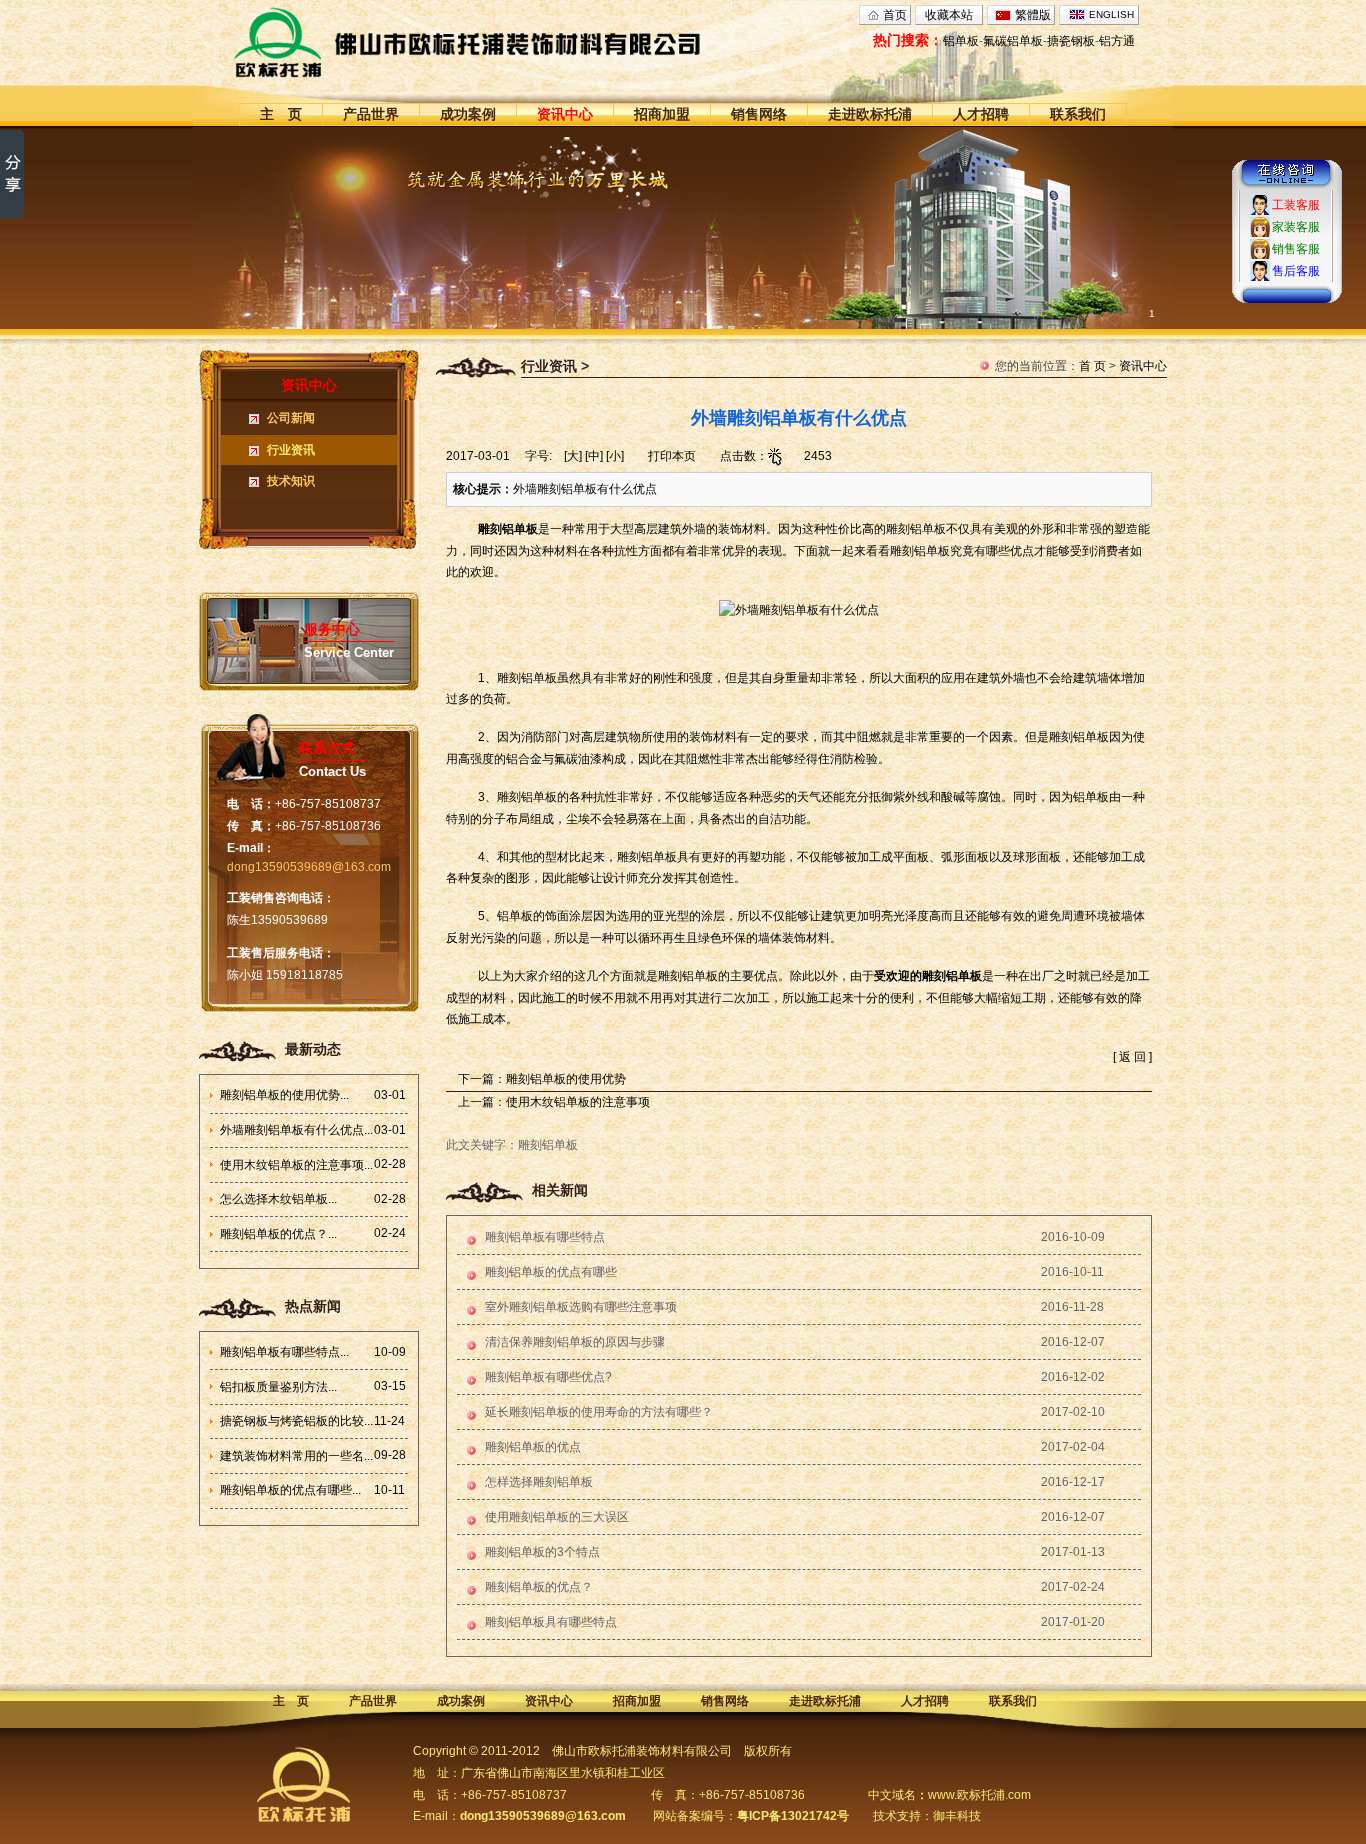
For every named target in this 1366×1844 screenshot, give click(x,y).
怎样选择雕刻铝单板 (539, 1482)
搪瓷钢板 (1071, 41)
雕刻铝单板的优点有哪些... (290, 1490)
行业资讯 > (555, 366)
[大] (573, 456)
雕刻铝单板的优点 (533, 1447)
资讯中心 (565, 114)
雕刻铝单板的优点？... (278, 1234)
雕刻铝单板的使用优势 (566, 1079)
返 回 (1132, 1057)
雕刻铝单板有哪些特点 (545, 1237)
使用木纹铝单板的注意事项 (578, 1102)
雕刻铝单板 (508, 529)
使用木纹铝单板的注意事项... (296, 1165)
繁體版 (1033, 15)
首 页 (1092, 366)
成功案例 (468, 114)
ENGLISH (1111, 14)
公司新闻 (291, 418)
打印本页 (672, 456)
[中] (594, 456)
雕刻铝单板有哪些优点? (548, 1377)
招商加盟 (662, 114)
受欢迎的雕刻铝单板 (928, 976)
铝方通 (1117, 41)
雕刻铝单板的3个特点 (542, 1552)
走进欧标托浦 (870, 114)
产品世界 (371, 114)
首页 (895, 15)
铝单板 (961, 41)
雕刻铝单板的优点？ (539, 1587)
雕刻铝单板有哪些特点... (284, 1352)
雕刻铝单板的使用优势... (284, 1095)
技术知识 (291, 481)
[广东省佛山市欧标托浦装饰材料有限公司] (504, 42)
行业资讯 (291, 450)
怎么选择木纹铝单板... (278, 1199)
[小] (615, 456)
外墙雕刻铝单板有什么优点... (296, 1130)
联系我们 (1078, 114)
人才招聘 (981, 114)
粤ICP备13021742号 (793, 1816)
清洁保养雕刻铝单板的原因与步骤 (575, 1342)
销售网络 (759, 114)
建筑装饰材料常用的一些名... (296, 1456)
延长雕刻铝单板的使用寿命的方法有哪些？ (599, 1412)
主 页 (281, 114)
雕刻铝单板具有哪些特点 (551, 1622)
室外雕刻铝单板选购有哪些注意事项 (581, 1307)
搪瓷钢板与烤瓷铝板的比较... (296, 1421)
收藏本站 (949, 15)
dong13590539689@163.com (309, 867)
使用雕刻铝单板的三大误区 (557, 1517)
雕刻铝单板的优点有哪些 (551, 1272)
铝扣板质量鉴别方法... (278, 1387)
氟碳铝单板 (1013, 41)
